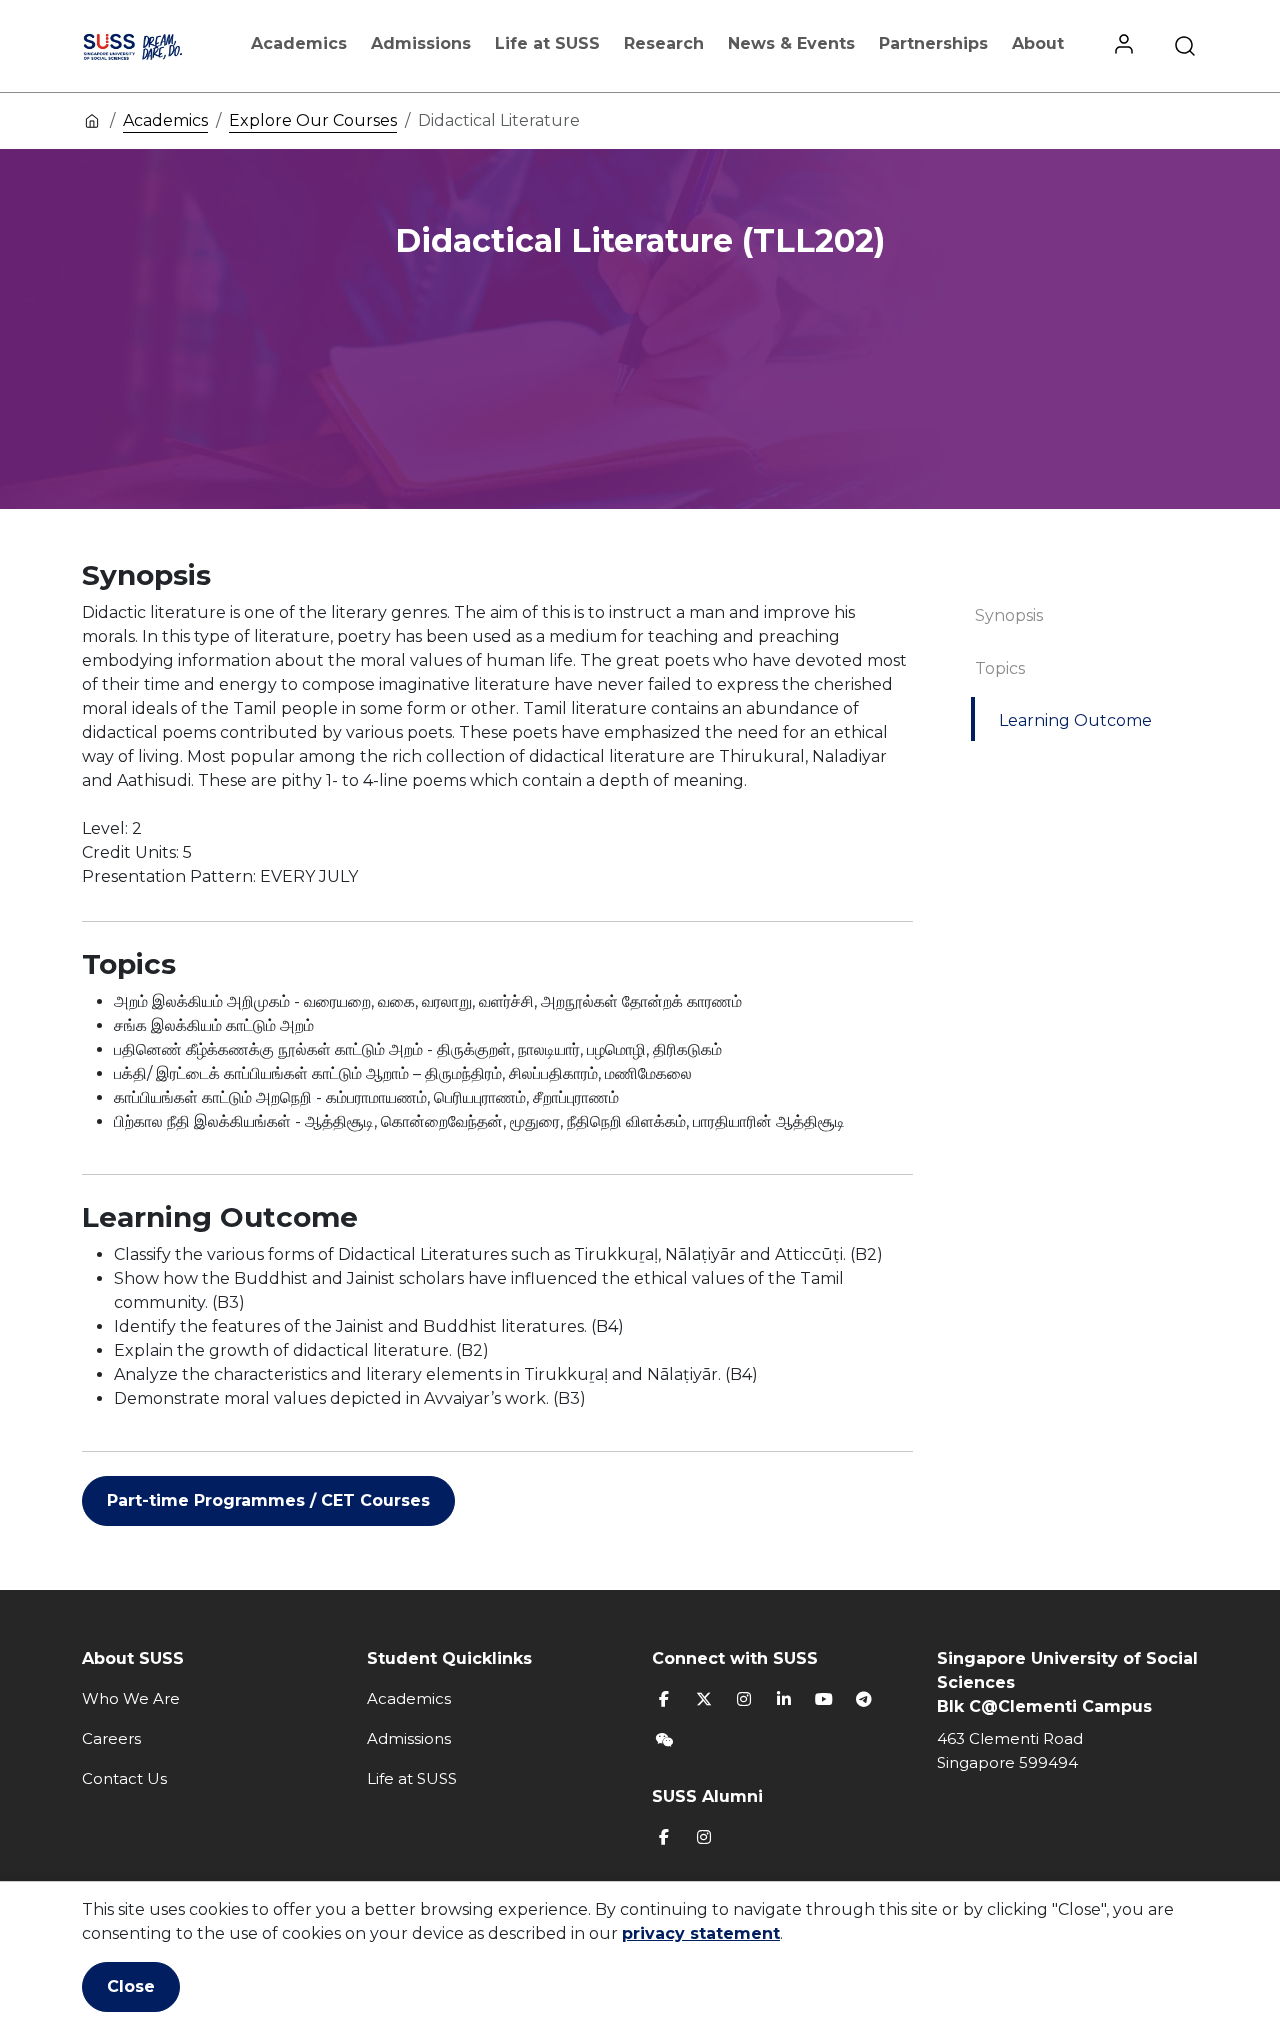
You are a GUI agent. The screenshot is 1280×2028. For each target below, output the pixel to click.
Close (131, 1986)
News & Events (791, 43)
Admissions (421, 43)
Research (664, 43)
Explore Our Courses (313, 120)
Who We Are (131, 1698)
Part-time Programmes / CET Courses (268, 1500)
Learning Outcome (1075, 720)
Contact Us (124, 1778)
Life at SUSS (547, 43)
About (1038, 43)
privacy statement (701, 1933)
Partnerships (933, 43)
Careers (111, 1738)
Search (1185, 46)
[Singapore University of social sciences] (152, 46)
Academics (299, 43)
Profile (1124, 46)
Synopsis (1009, 615)
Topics (1000, 668)
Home (92, 120)
